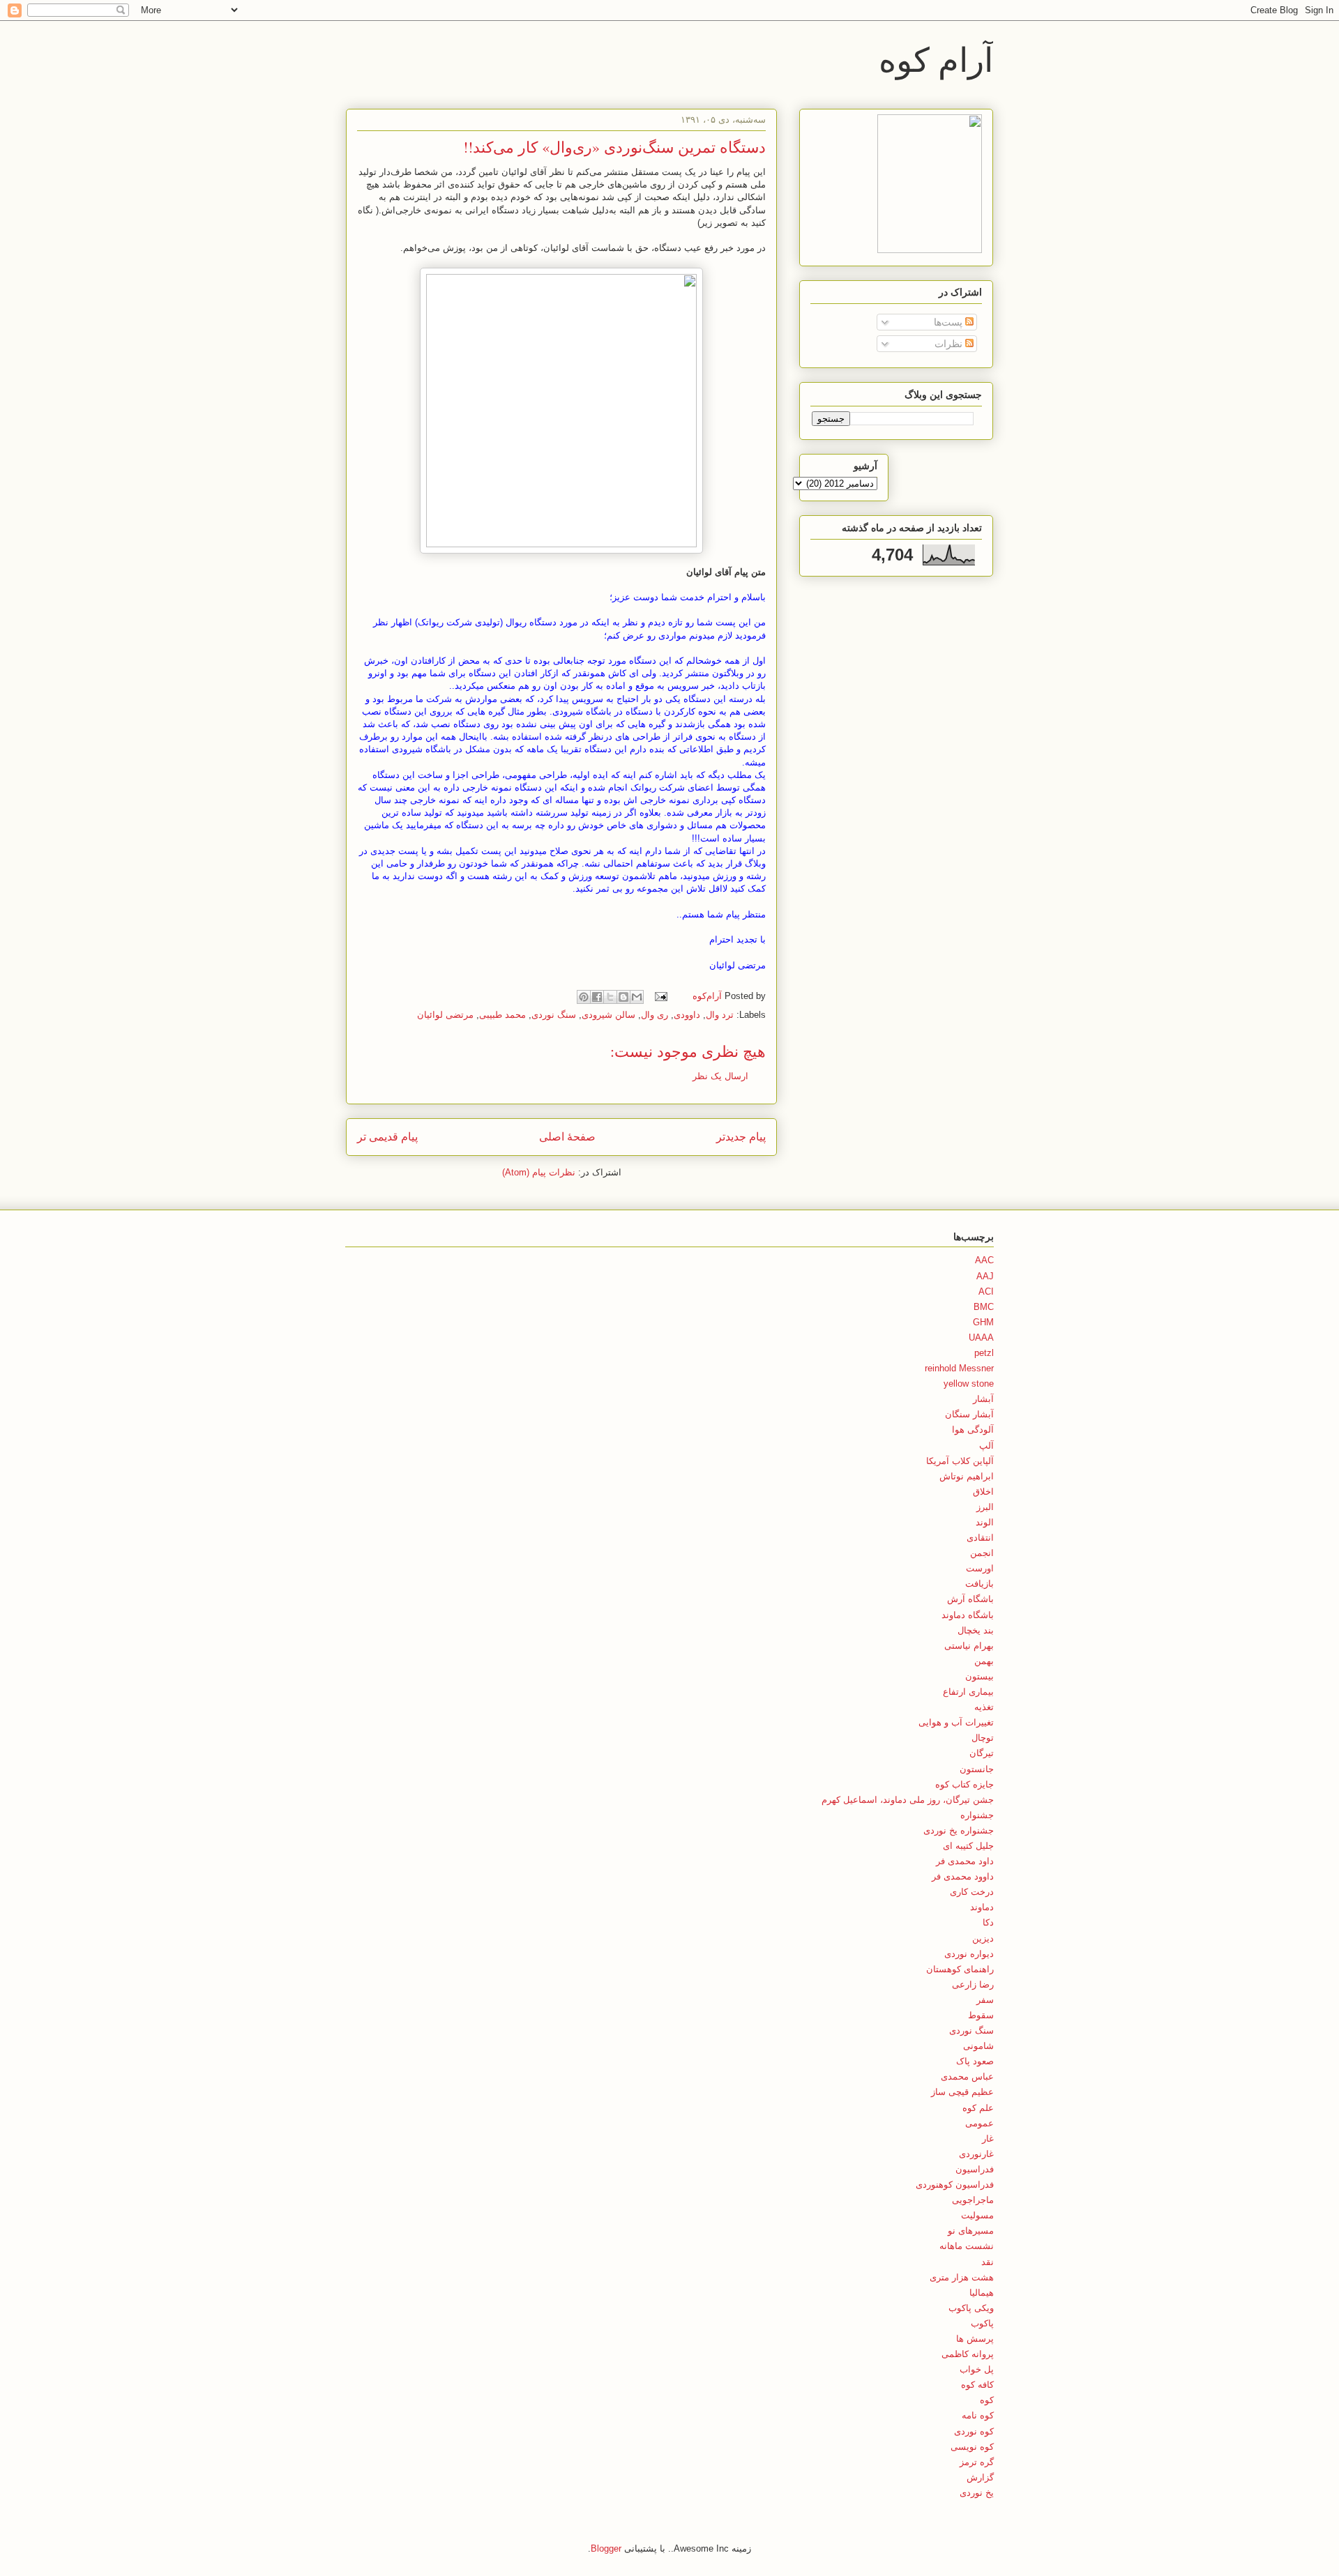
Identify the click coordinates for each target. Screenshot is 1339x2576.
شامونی (978, 2046)
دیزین (983, 1938)
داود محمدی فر (965, 1861)
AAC (984, 1260)
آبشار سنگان (969, 1414)
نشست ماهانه (967, 2246)
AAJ (985, 1276)
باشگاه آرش (970, 1599)
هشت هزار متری (962, 2277)
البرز (985, 1507)
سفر (985, 2000)
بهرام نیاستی (969, 1646)
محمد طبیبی (502, 1015)
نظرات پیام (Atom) (539, 1172)
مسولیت (977, 2215)
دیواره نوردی (969, 1954)
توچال (983, 1738)
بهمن (984, 1661)
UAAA (981, 1337)
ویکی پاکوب (971, 2308)
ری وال (655, 1015)
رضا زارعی (973, 1984)
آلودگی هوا (973, 1430)
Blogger (606, 2548)
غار (988, 2139)
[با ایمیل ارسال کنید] (637, 997)
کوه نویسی (972, 2447)
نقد (988, 2262)
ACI (986, 1291)
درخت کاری (972, 1892)
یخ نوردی (977, 2493)
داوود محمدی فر (963, 1876)
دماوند (982, 1907)
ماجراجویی (973, 2200)
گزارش (980, 2477)
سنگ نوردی (554, 1015)
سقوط (981, 2015)
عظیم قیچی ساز (962, 2092)
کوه (987, 2400)
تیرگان (982, 1753)
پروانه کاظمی (968, 2354)
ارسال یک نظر (720, 1076)
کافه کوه (977, 2385)
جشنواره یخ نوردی (959, 1830)
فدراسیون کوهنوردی (955, 2185)
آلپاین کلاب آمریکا (960, 1461)
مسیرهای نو (971, 2231)
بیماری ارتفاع (968, 1692)
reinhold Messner (959, 1368)
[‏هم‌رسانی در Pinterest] (584, 997)
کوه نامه (978, 2415)
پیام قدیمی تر (387, 1137)
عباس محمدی (967, 2076)
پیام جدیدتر (741, 1137)
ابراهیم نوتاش (967, 1476)
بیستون (979, 1676)
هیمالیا (982, 2293)
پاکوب (982, 2323)
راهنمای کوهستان (960, 1969)
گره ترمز (977, 2462)
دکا (988, 1922)
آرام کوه (936, 59)
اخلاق (983, 1492)
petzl (984, 1353)
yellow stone (969, 1384)
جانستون (977, 1769)
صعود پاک (975, 2061)
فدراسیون (975, 2169)
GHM (983, 1322)
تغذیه (984, 1707)
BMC (984, 1307)
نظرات (950, 344)
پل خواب (977, 2369)
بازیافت (979, 1584)
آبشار (983, 1399)
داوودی (687, 1015)
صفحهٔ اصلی (567, 1137)
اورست (980, 1568)
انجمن (982, 1553)
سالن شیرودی (608, 1015)
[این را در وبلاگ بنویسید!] (623, 997)
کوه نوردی (974, 2431)
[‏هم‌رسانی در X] (610, 997)
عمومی (979, 2123)
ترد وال (720, 1015)
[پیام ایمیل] (662, 996)
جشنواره (977, 1815)
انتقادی (980, 1538)
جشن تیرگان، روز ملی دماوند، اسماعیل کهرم (908, 1800)
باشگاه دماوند (968, 1615)
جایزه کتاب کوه (964, 1784)
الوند (985, 1522)
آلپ (986, 1446)
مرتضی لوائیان (445, 1015)
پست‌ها (950, 322)
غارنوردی (976, 2154)
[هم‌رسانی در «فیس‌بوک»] (597, 997)
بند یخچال (976, 1630)
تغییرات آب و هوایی (956, 1722)
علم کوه (978, 2108)
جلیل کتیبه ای (968, 1846)
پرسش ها (975, 2339)
